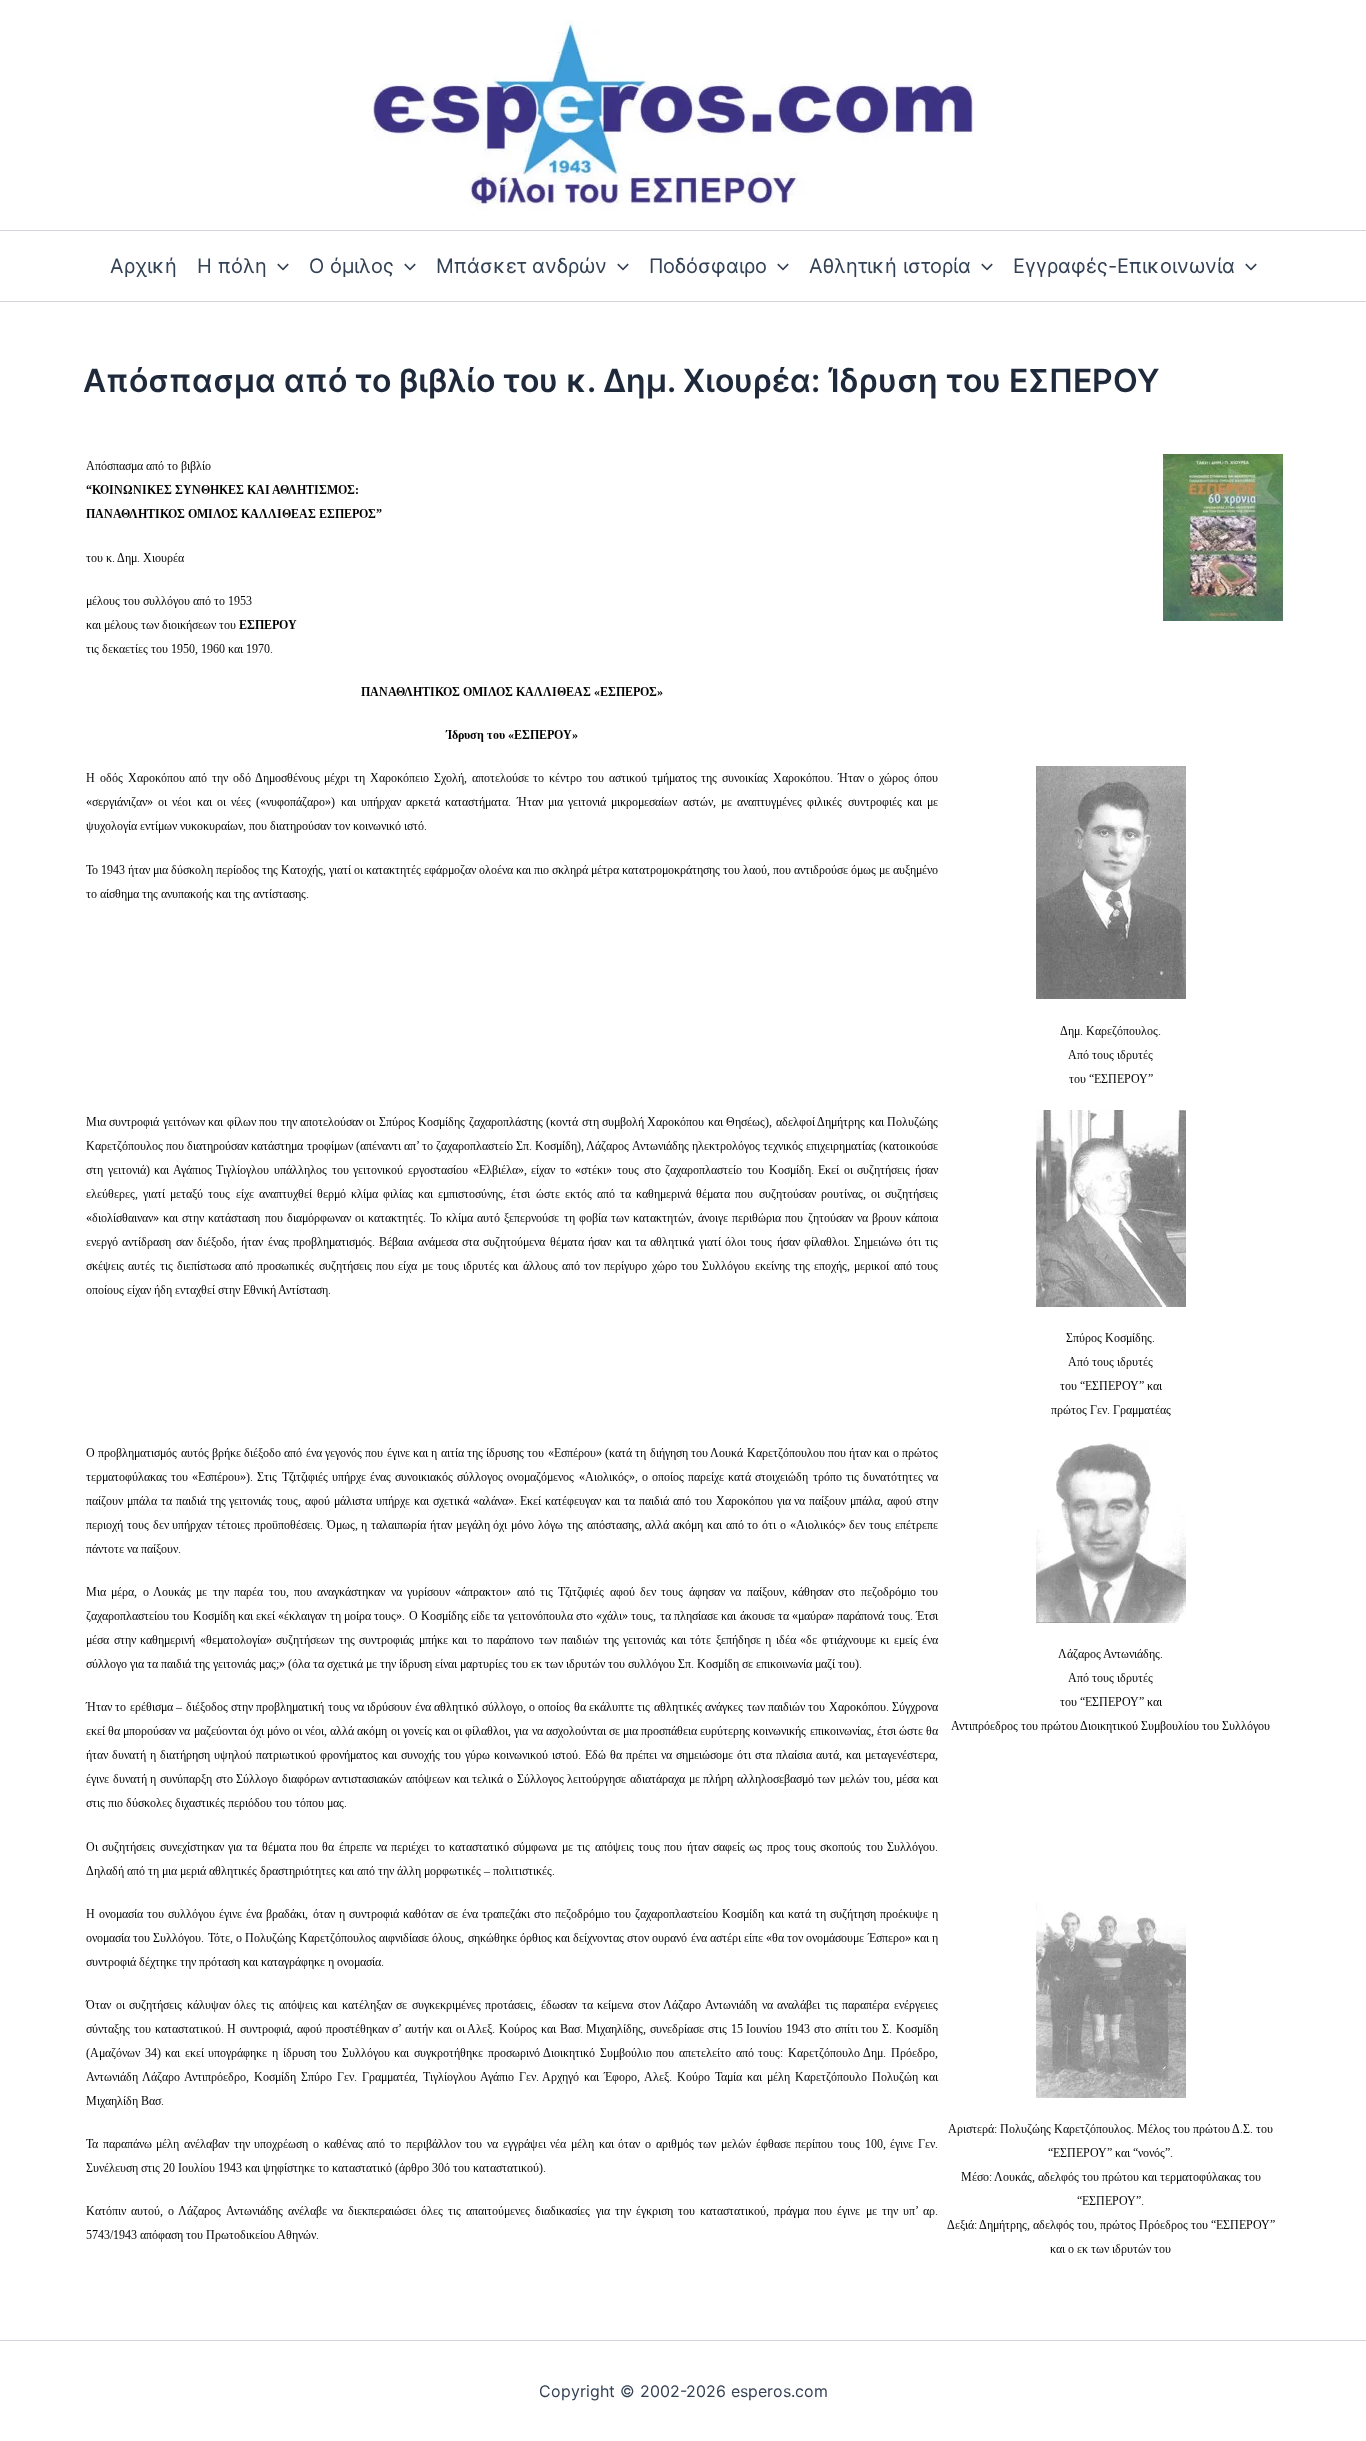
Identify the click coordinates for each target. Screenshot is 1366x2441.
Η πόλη (232, 266)
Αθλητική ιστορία (890, 266)
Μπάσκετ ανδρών (521, 266)
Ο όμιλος (351, 266)
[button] (278, 266)
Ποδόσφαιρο (708, 266)
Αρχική (143, 266)
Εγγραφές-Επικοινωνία (1124, 266)
